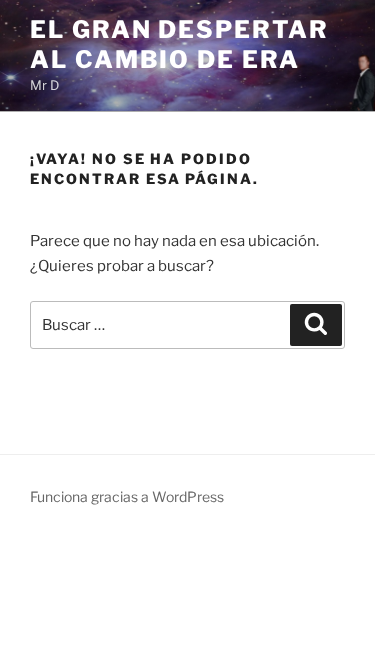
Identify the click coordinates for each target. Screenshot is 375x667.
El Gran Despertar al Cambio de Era (179, 44)
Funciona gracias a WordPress (127, 496)
